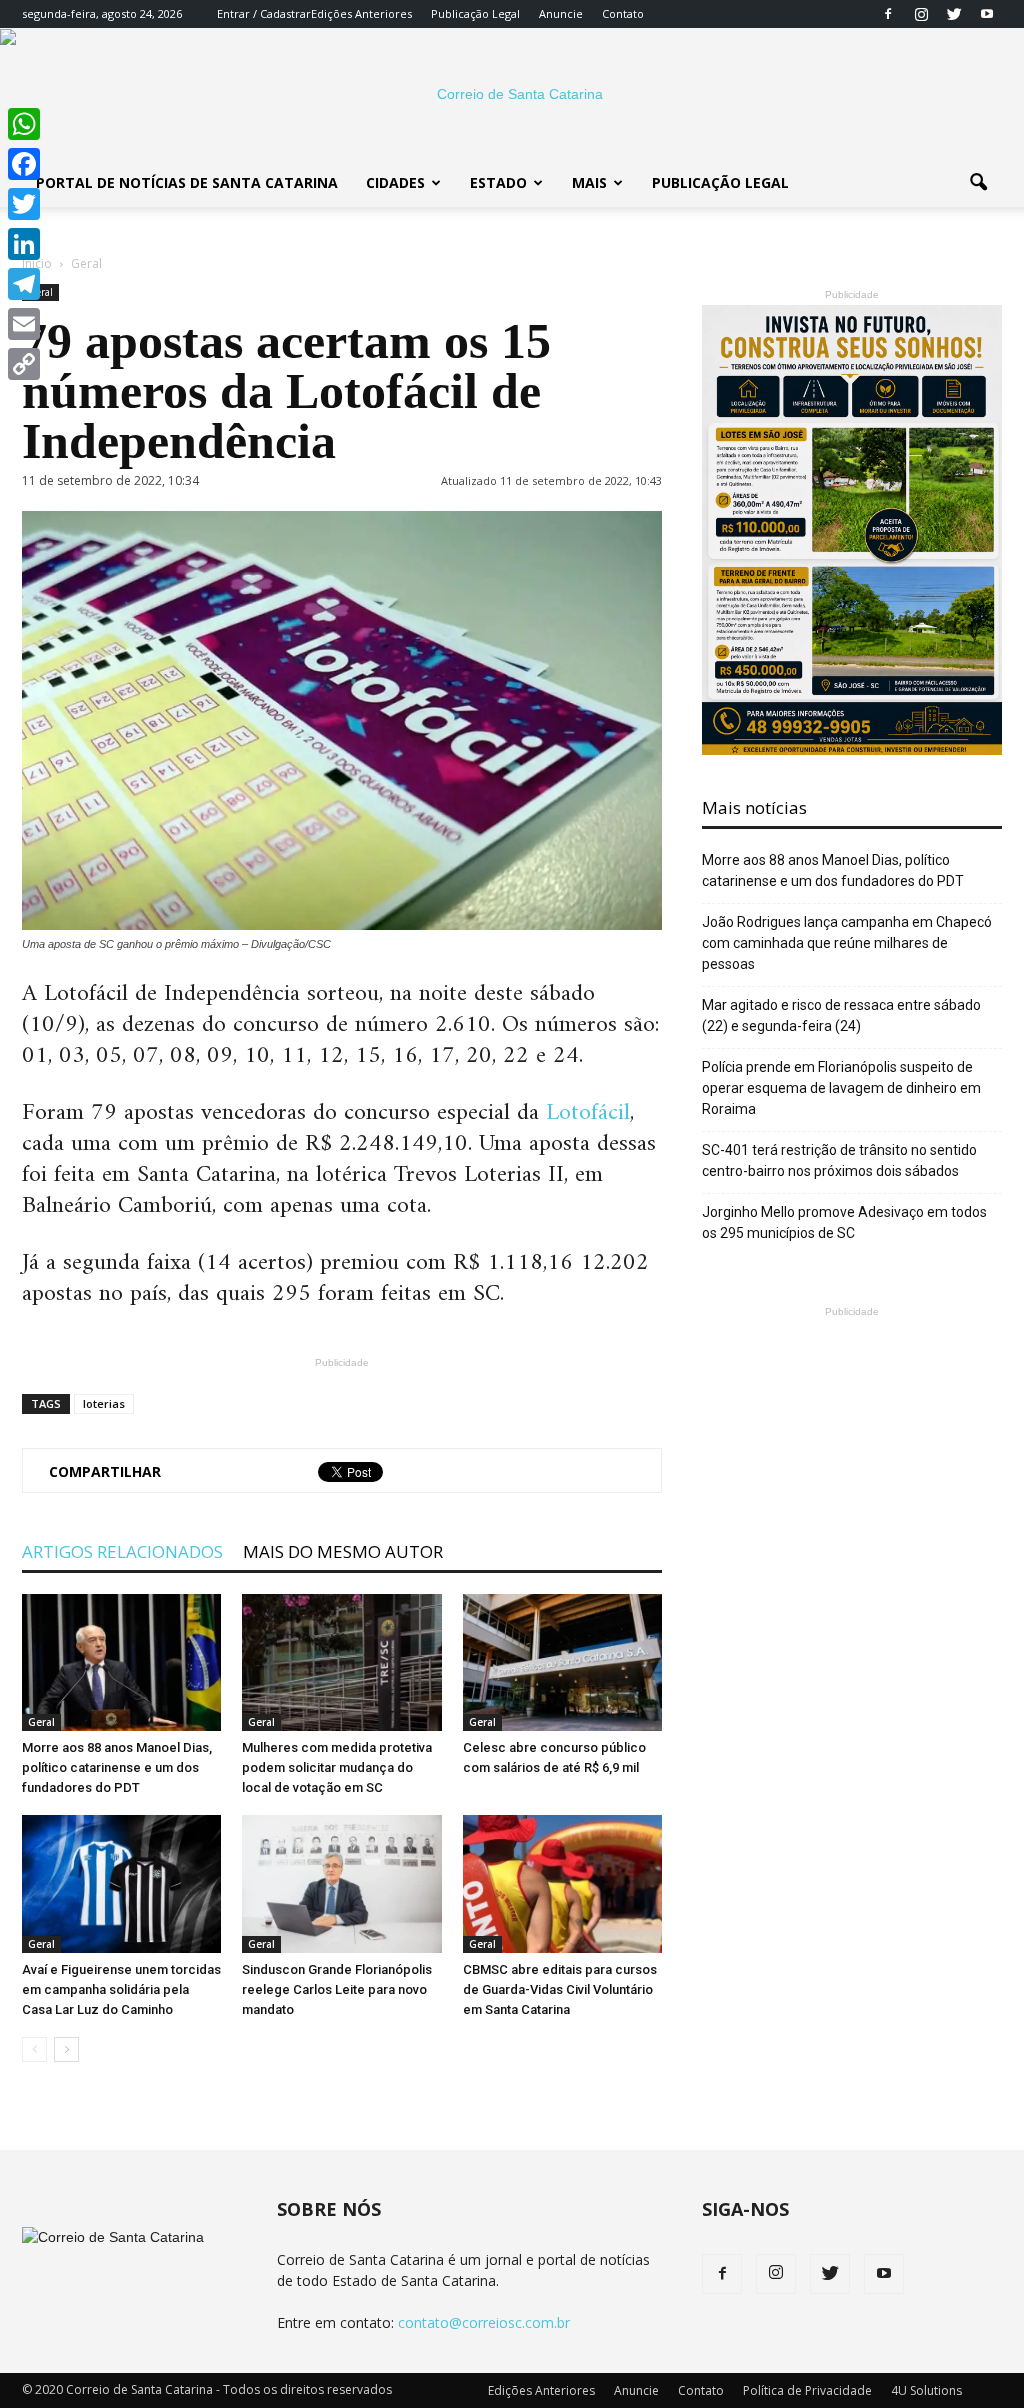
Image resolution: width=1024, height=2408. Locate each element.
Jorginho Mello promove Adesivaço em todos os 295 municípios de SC (844, 1222)
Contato (623, 13)
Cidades (395, 182)
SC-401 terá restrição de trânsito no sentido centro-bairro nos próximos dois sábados (839, 1160)
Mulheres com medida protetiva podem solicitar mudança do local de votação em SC (337, 1767)
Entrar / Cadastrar (264, 13)
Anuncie (561, 13)
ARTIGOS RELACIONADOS (122, 1551)
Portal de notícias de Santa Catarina (187, 182)
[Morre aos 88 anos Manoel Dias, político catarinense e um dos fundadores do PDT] (121, 1662)
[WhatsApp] (24, 124)
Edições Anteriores (361, 13)
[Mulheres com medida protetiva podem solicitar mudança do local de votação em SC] (341, 1662)
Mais (589, 182)
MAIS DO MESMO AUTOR (343, 1551)
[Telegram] (24, 284)
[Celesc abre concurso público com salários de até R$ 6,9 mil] (562, 1662)
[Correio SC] (512, 94)
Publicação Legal (475, 13)
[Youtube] (987, 14)
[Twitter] (954, 14)
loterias (104, 1403)
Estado (498, 182)
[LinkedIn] (24, 244)
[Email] (24, 324)
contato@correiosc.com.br (484, 2322)
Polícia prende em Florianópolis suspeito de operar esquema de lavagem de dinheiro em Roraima (841, 1088)
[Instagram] (921, 14)
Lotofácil (584, 1113)
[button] (978, 183)
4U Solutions (926, 2390)
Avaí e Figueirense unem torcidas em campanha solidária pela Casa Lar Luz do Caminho (121, 1989)
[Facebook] (888, 14)
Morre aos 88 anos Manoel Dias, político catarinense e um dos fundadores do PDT (117, 1767)
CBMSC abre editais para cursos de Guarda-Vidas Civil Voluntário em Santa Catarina (560, 1989)
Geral (41, 1722)
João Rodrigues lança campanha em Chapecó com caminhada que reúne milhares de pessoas (847, 943)
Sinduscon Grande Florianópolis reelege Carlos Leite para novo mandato (337, 1989)
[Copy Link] (24, 364)
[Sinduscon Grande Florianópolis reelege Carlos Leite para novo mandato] (341, 1883)
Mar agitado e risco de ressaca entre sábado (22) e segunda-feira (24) (841, 1015)
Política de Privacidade (807, 2390)
